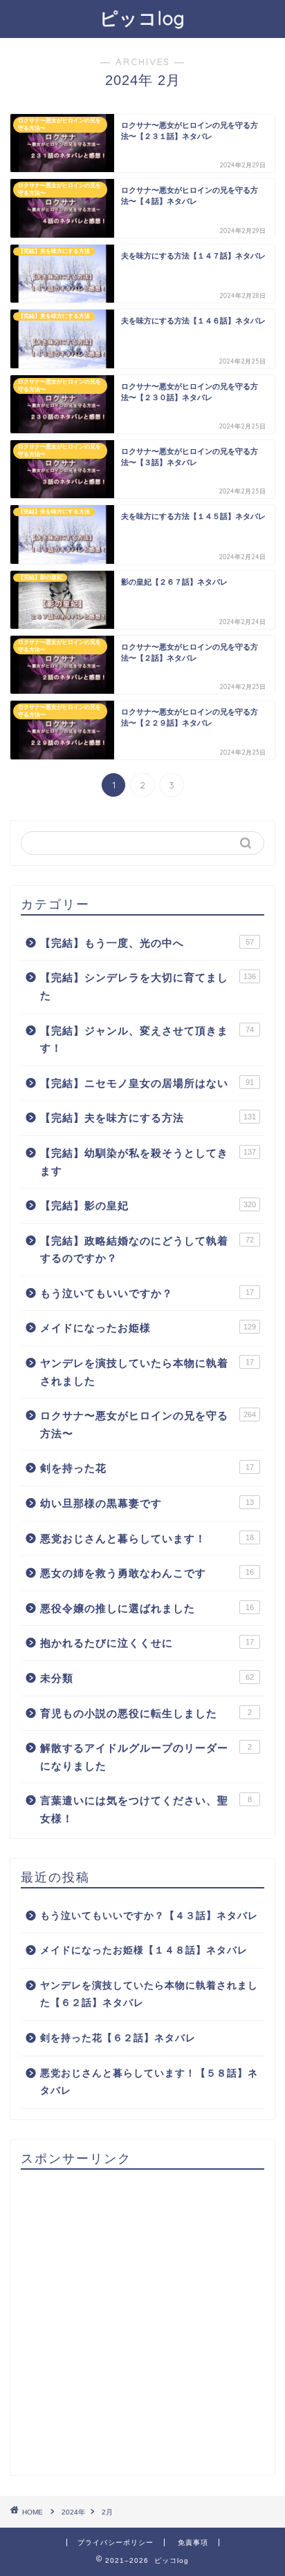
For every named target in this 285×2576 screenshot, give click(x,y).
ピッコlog (142, 18)
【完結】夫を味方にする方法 (148, 1118)
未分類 (147, 1678)
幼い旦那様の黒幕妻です (147, 1503)
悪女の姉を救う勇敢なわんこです (147, 1573)
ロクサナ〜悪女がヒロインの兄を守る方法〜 (148, 1424)
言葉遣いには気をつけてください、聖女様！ (146, 1809)
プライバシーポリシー (116, 2542)
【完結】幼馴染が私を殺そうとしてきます (148, 1162)
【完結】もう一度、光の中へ (147, 943)
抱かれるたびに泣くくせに (147, 1643)
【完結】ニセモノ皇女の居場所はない (147, 1083)
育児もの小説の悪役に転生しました (146, 1713)
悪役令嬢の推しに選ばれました (147, 1608)
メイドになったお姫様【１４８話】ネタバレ (144, 1950)
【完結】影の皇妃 (148, 1205)
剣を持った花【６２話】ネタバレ (118, 2038)
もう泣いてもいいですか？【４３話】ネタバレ (149, 1916)
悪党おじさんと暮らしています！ (147, 1538)
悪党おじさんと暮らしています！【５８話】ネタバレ (149, 2082)
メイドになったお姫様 (148, 1328)
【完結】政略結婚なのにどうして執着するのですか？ (147, 1250)
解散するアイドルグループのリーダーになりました (146, 1757)
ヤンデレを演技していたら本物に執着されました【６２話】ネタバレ (149, 1995)
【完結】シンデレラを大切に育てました (148, 986)
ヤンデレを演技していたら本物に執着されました (147, 1372)
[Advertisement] (142, 2322)
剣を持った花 (147, 1468)
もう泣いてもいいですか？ (147, 1293)
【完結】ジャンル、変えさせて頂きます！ (147, 1040)
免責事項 (193, 2542)
